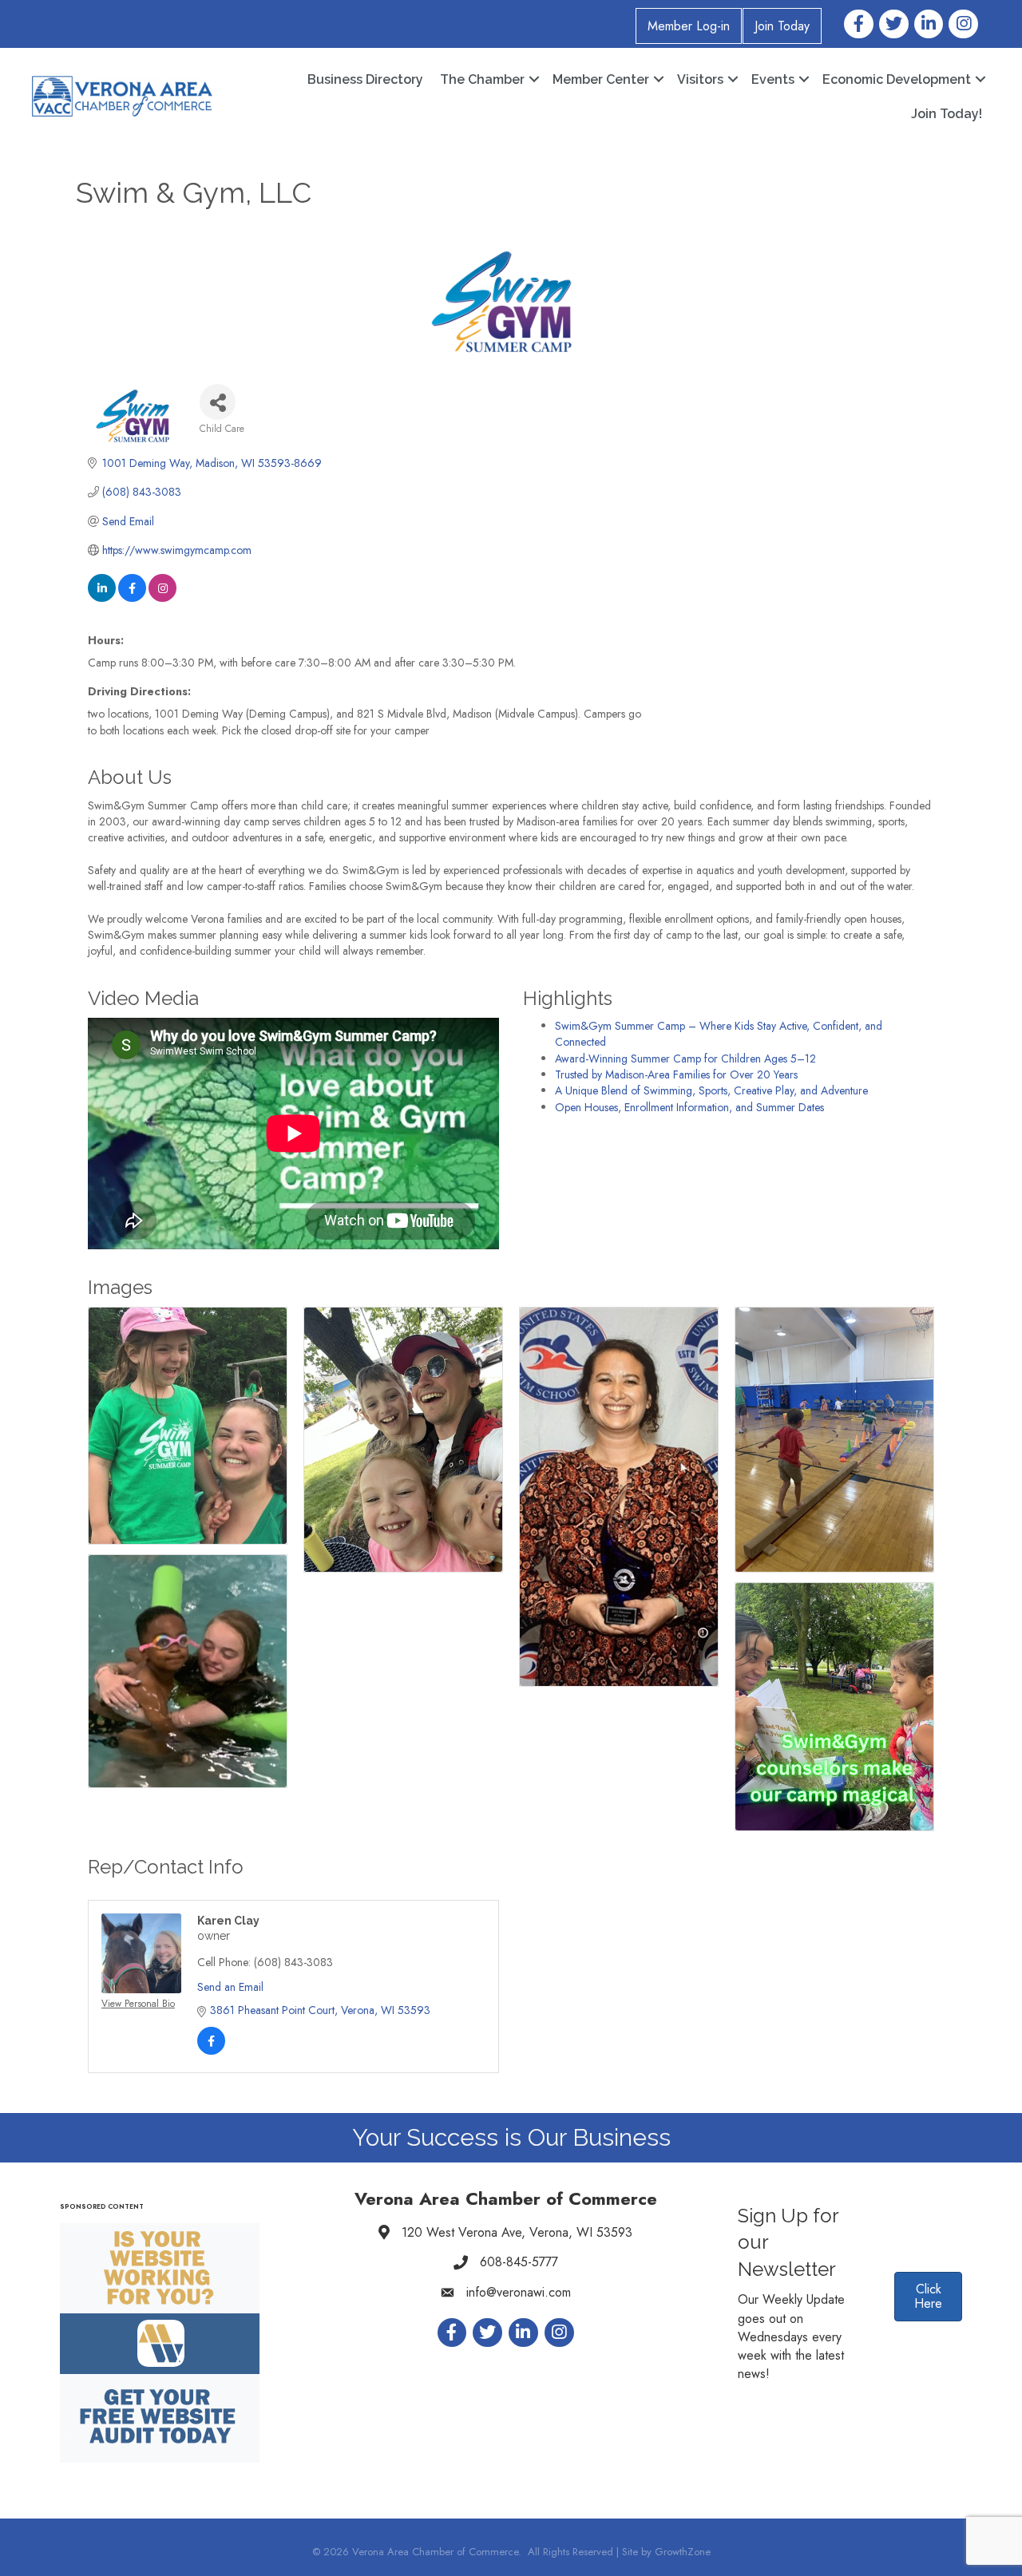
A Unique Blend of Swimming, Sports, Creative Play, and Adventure (711, 1090)
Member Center (601, 79)
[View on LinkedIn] (102, 598)
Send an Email (230, 1987)
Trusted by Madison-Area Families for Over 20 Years (676, 1074)
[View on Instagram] (162, 598)
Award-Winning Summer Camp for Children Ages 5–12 (685, 1058)
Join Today (782, 26)
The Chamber (482, 79)
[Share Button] (218, 402)
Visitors (700, 79)
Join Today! (947, 114)
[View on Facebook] (132, 598)
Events (773, 79)
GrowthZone (683, 2552)
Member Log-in (689, 26)
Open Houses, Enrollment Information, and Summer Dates (689, 1107)
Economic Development (897, 79)
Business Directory (365, 79)
